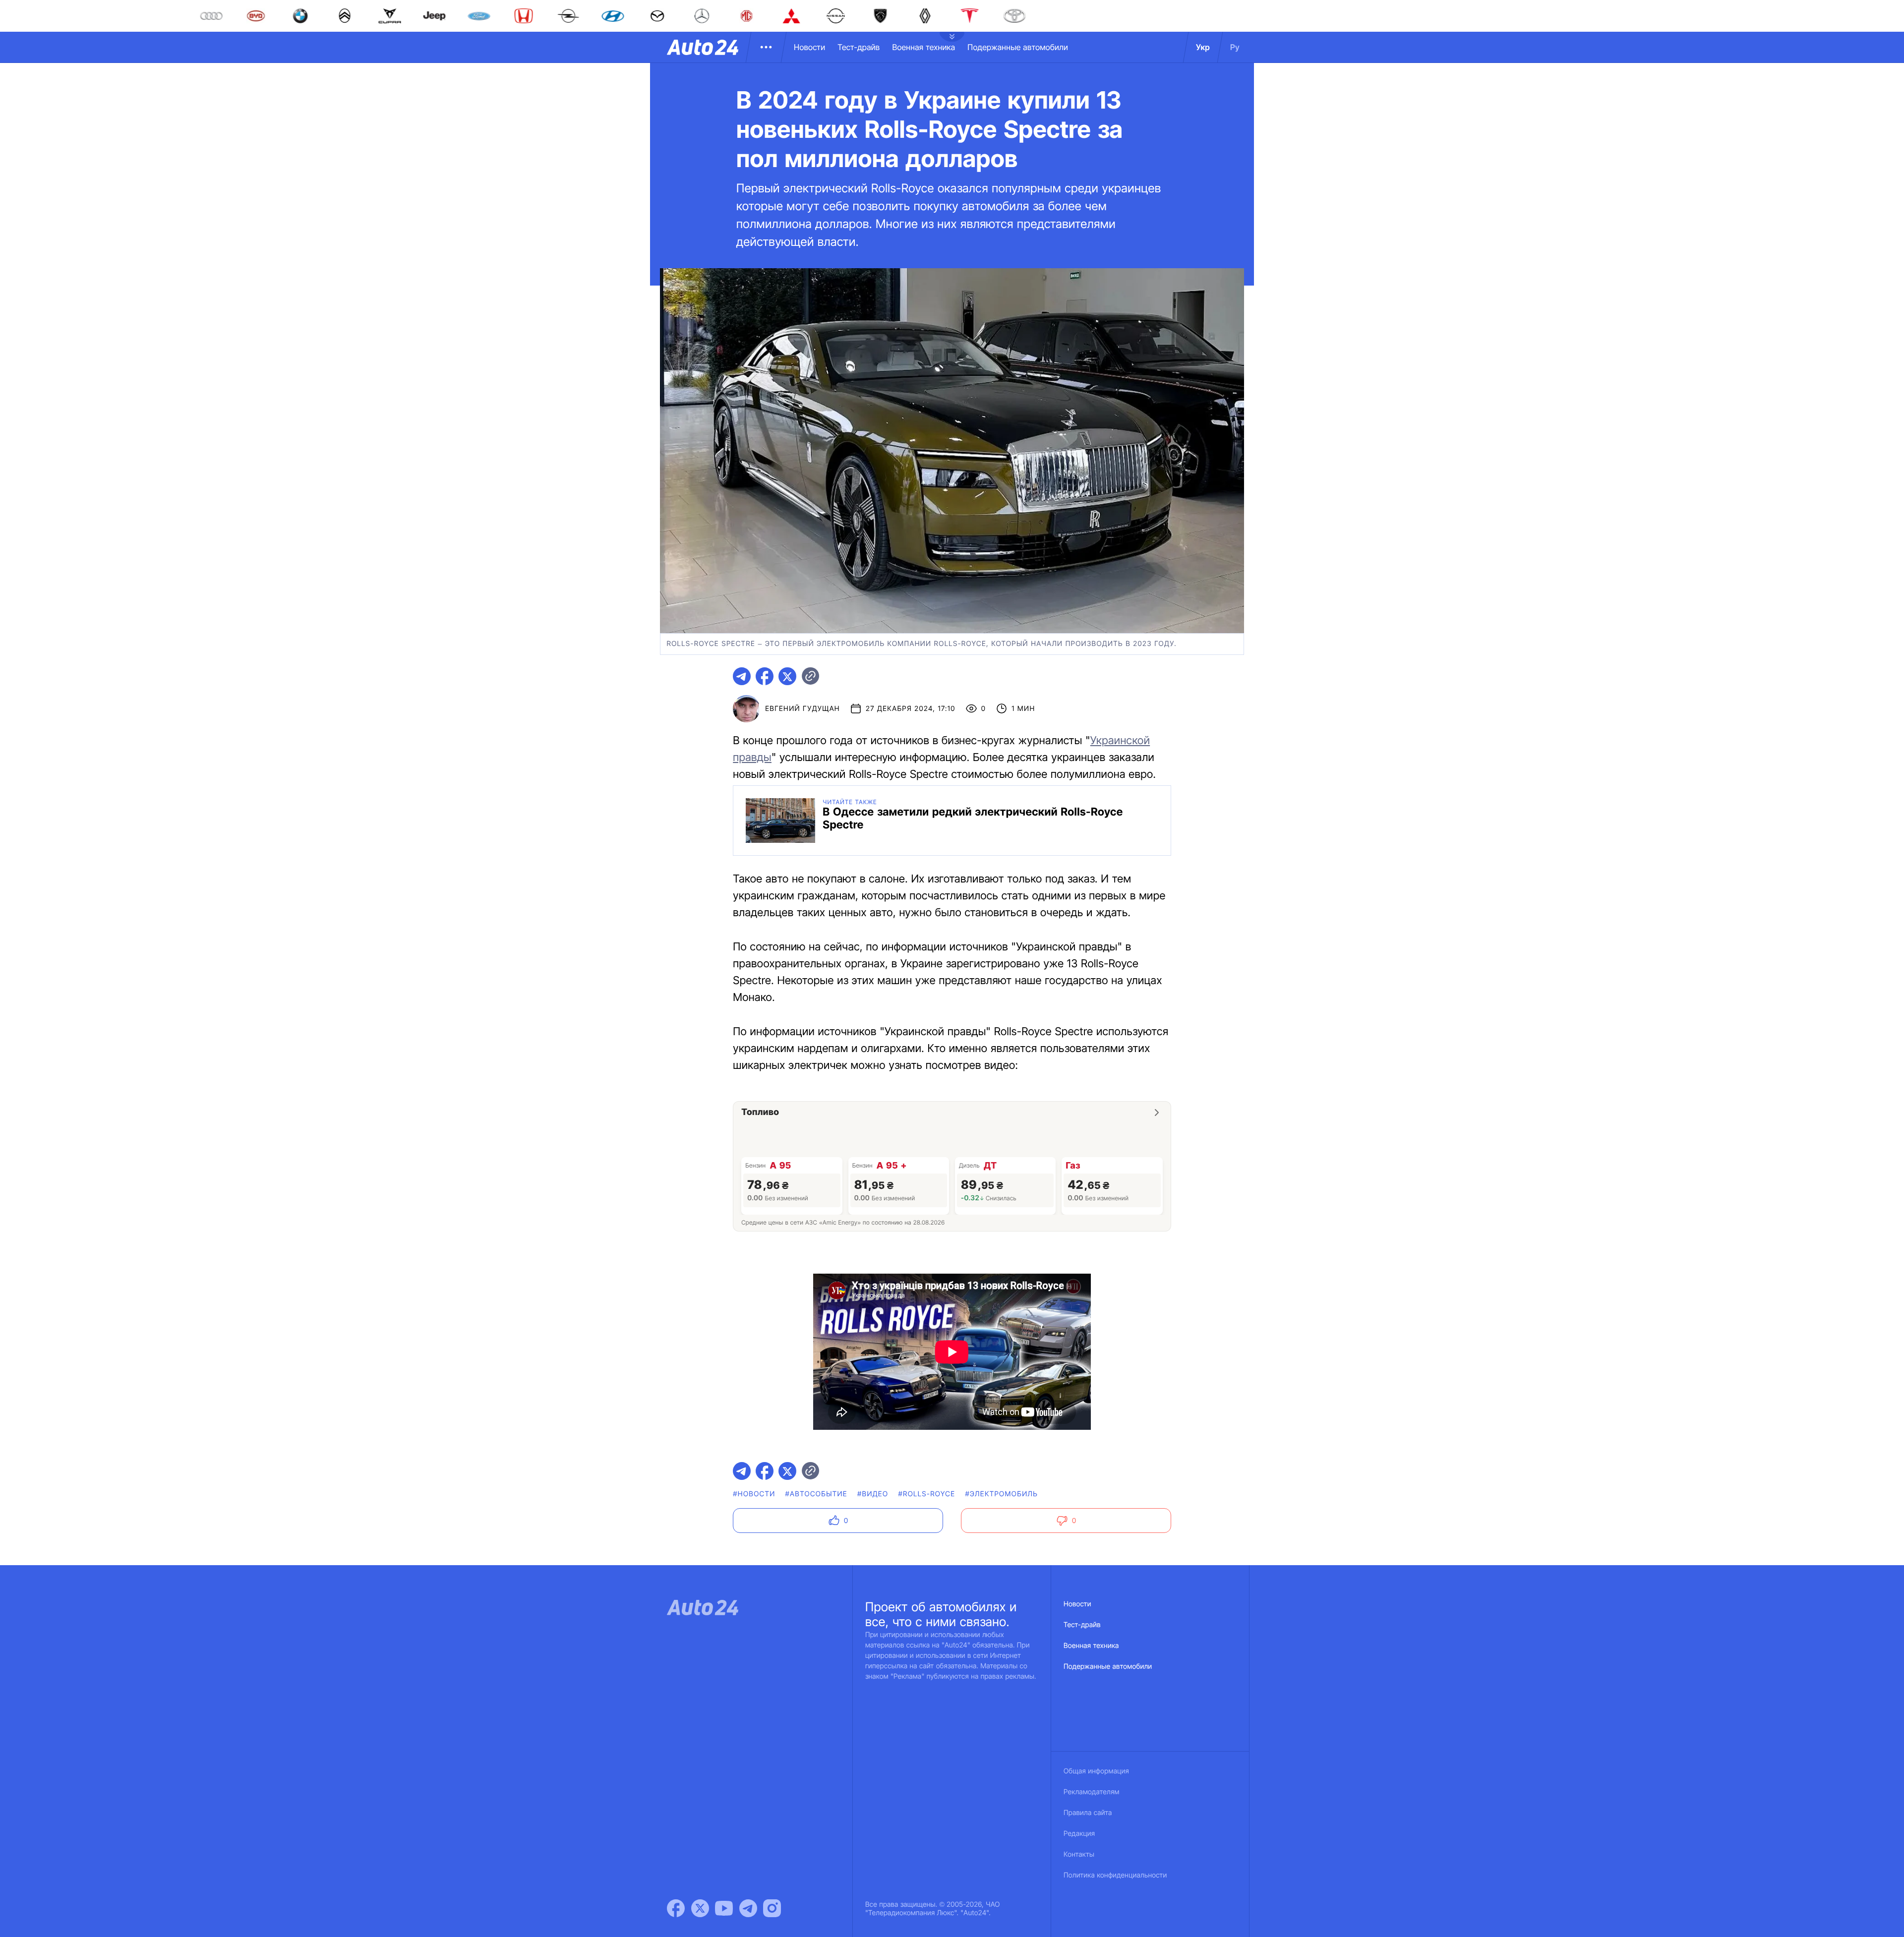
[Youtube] (724, 1908)
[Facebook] (676, 1908)
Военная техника (923, 47)
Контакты (1079, 1854)
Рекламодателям (1092, 1792)
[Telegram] (748, 1908)
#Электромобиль (1001, 1494)
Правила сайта (1088, 1813)
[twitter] (787, 676)
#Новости (754, 1494)
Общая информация (1096, 1771)
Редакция (1079, 1834)
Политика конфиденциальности (1115, 1875)
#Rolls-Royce (926, 1494)
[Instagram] (772, 1908)
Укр (1203, 47)
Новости (809, 47)
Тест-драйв (859, 47)
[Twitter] (700, 1908)
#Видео (873, 1494)
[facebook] (765, 676)
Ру (1235, 47)
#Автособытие (816, 1494)
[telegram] (742, 676)
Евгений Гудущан (803, 709)
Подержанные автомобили (1018, 47)
